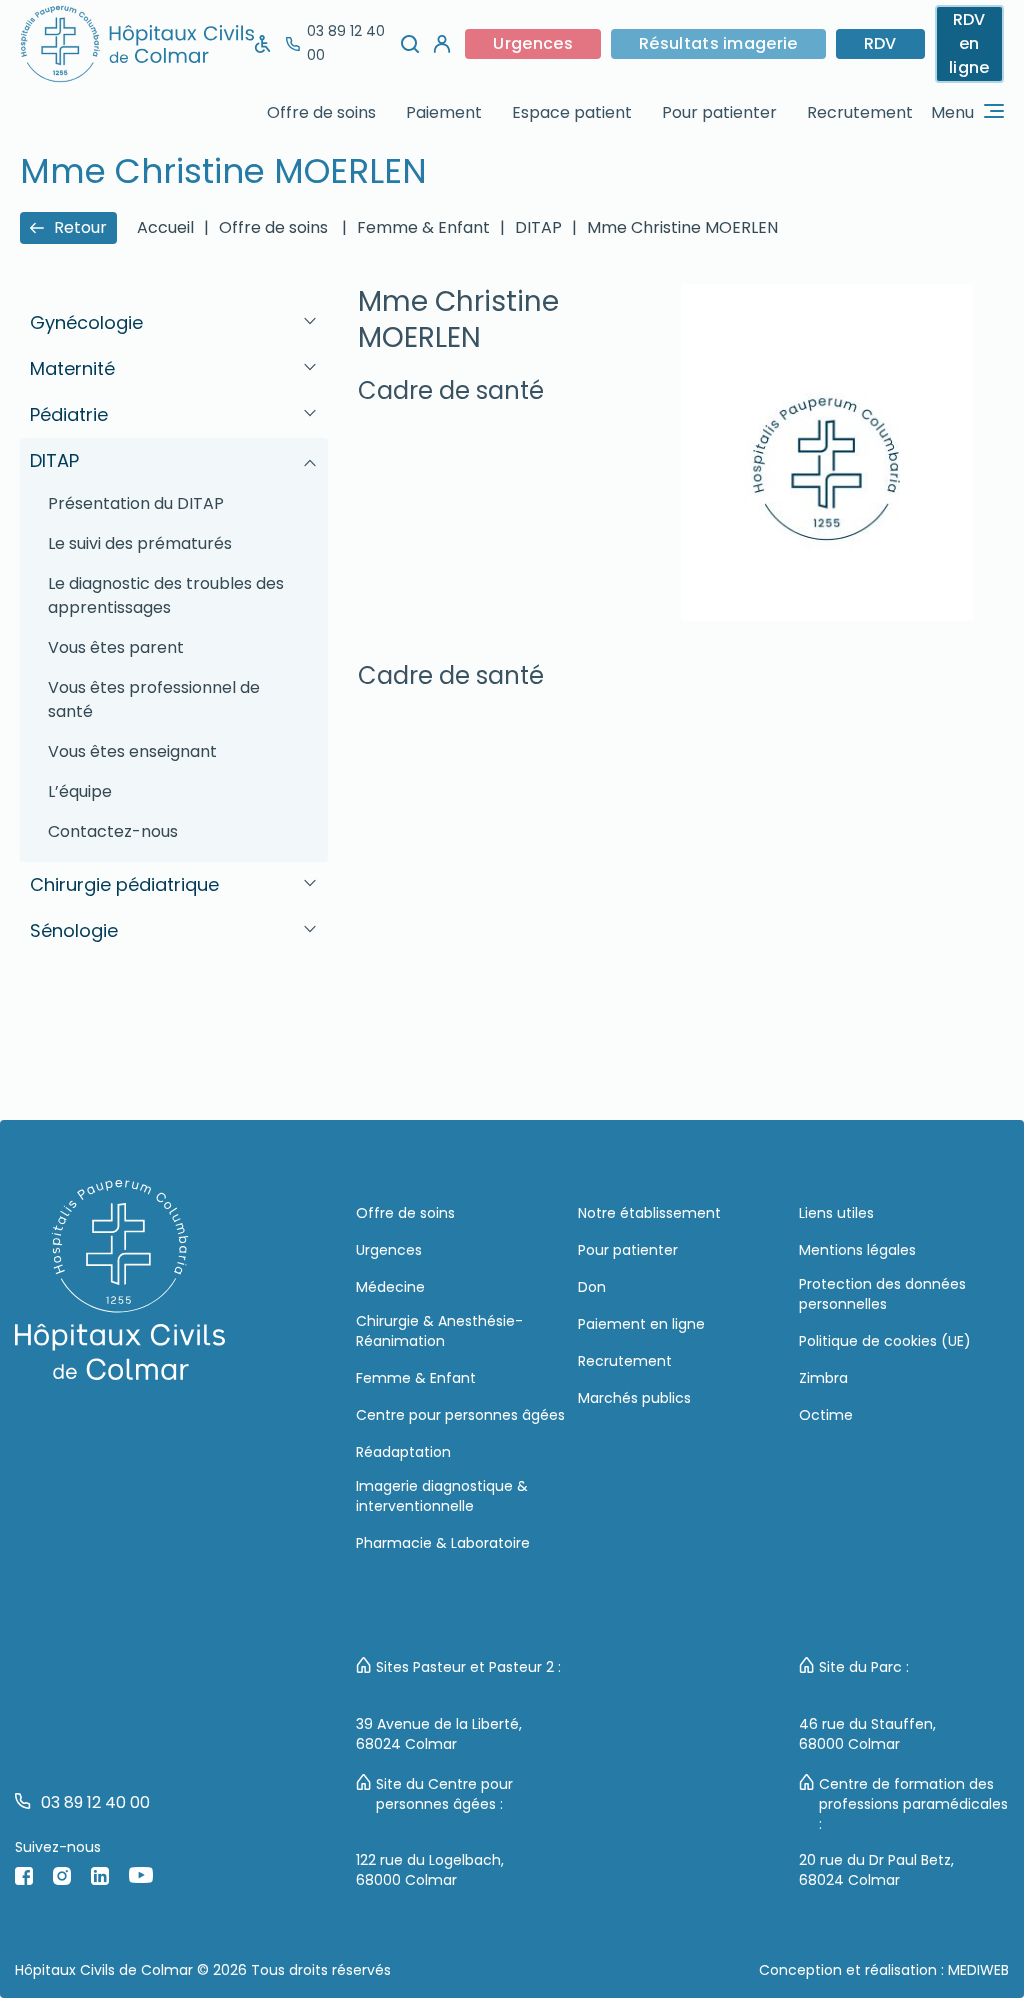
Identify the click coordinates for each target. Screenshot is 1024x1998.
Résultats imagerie (718, 43)
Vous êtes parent (116, 647)
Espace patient (572, 112)
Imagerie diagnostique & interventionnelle (442, 1496)
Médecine (390, 1287)
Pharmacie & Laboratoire (443, 1543)
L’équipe (80, 791)
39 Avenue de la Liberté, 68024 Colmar (439, 1734)
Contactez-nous (113, 831)
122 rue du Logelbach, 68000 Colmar (430, 1870)
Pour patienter (719, 112)
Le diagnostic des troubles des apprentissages (166, 595)
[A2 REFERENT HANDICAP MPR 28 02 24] (263, 44)
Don (592, 1287)
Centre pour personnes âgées (460, 1415)
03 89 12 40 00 (346, 43)
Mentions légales (857, 1250)
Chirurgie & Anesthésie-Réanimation (439, 1331)
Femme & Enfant (416, 1378)
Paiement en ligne (641, 1324)
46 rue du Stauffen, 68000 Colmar (867, 1734)
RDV (880, 43)
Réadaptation (403, 1452)
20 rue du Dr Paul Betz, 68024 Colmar (876, 1870)
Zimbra (823, 1378)
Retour (80, 227)
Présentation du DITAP (136, 503)
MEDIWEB (978, 1970)
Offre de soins (321, 112)
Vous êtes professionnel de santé (154, 699)
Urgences (533, 43)
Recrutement (860, 112)
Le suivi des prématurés (140, 543)
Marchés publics (634, 1398)
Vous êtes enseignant (132, 751)
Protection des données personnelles (882, 1294)
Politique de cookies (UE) (885, 1341)
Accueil (165, 227)
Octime (826, 1415)
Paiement (444, 112)
